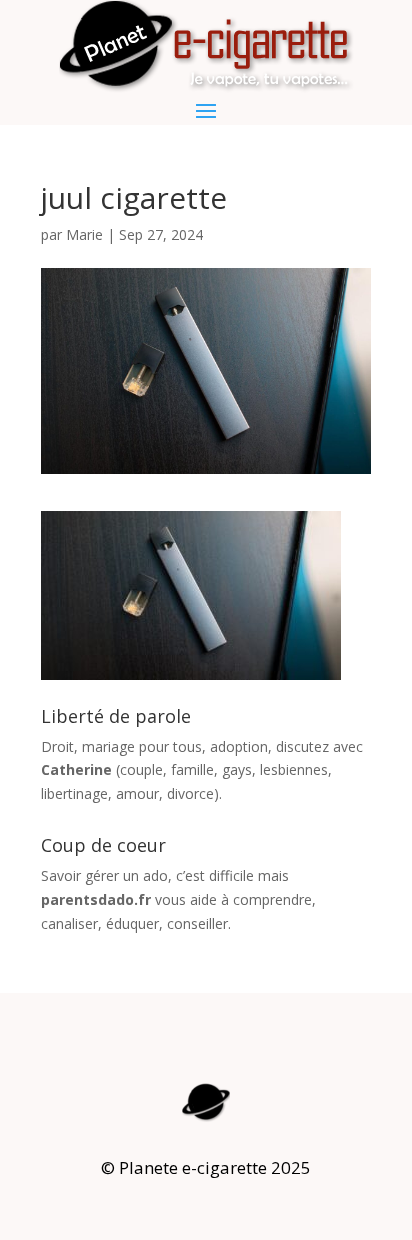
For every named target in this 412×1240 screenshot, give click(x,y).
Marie (84, 234)
